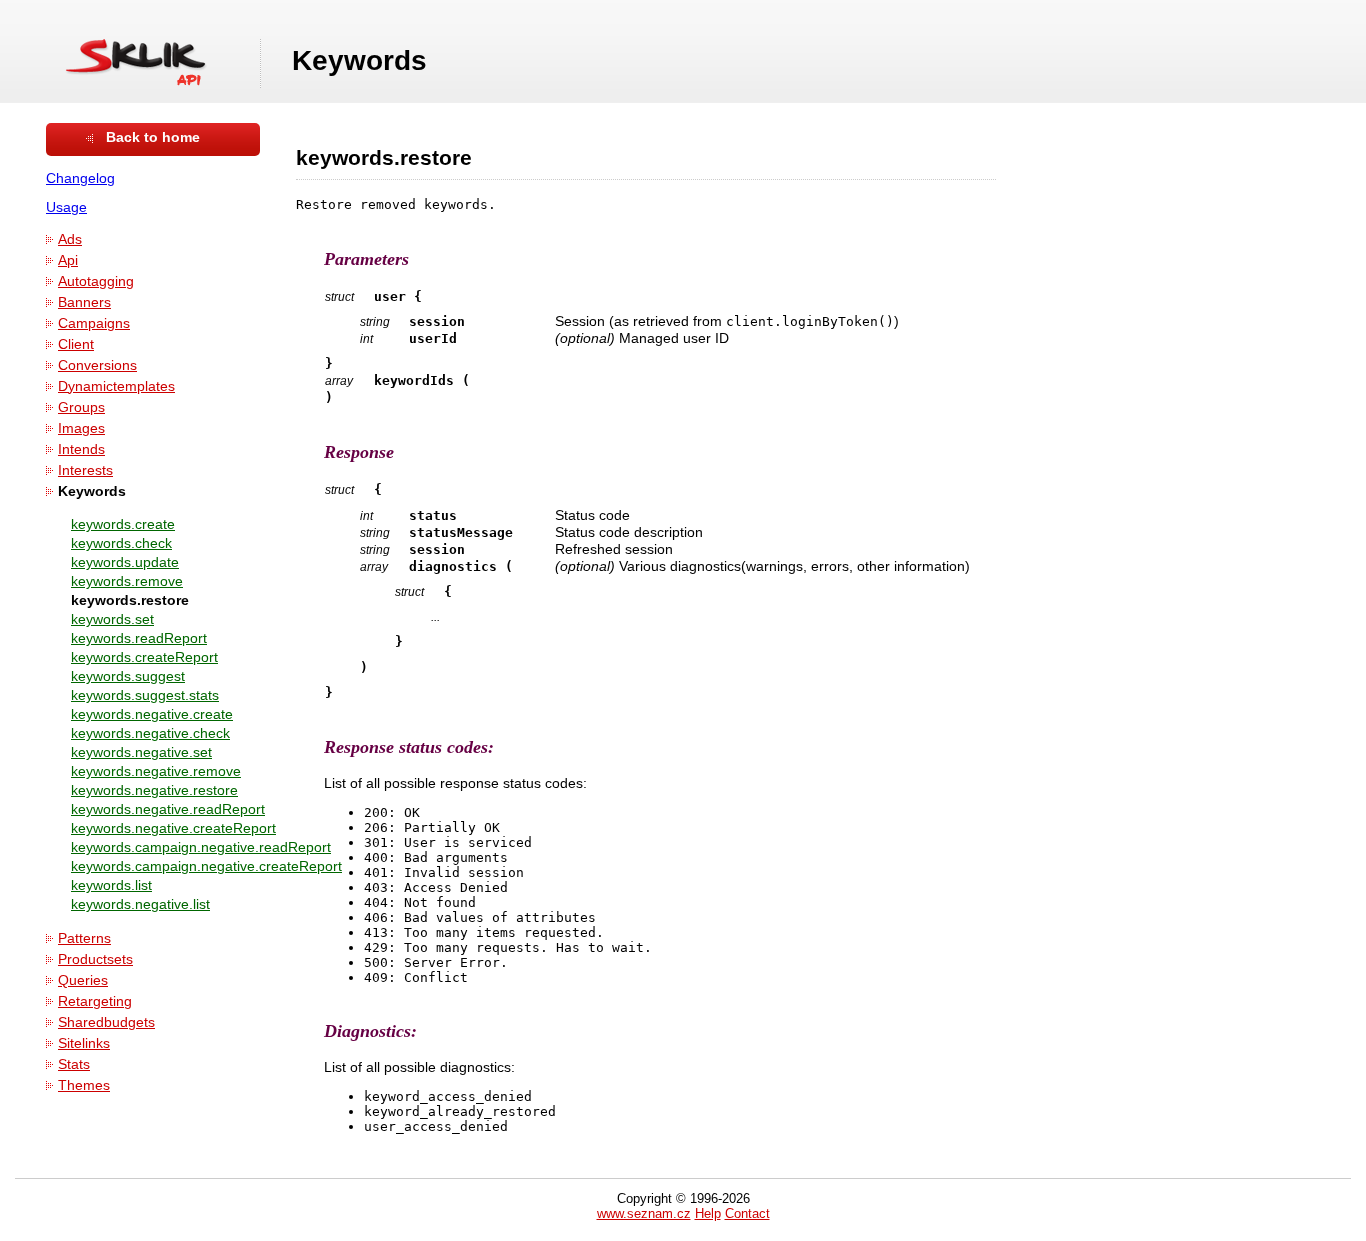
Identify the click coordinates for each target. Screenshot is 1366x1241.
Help (708, 1213)
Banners (84, 302)
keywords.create (123, 524)
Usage (66, 207)
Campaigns (94, 323)
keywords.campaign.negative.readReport (201, 847)
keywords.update (125, 562)
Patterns (84, 938)
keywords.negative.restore (154, 790)
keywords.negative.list (140, 904)
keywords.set (112, 619)
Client (76, 344)
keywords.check (121, 543)
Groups (81, 407)
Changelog (80, 178)
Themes (84, 1085)
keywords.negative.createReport (173, 828)
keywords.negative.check (150, 733)
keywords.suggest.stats (145, 695)
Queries (83, 980)
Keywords (92, 491)
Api (68, 260)
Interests (85, 470)
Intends (81, 449)
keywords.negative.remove (156, 771)
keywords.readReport (139, 638)
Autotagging (96, 281)
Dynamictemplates (116, 386)
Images (81, 428)
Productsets (95, 959)
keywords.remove (127, 581)
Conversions (97, 365)
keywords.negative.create (152, 714)
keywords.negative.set (141, 752)
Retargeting (95, 1001)
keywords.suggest (128, 676)
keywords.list (111, 885)
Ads (70, 239)
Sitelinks (84, 1043)
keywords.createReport (144, 657)
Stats (74, 1064)
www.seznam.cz (644, 1213)
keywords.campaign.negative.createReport (206, 866)
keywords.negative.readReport (168, 809)
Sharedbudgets (106, 1022)
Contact (747, 1213)
